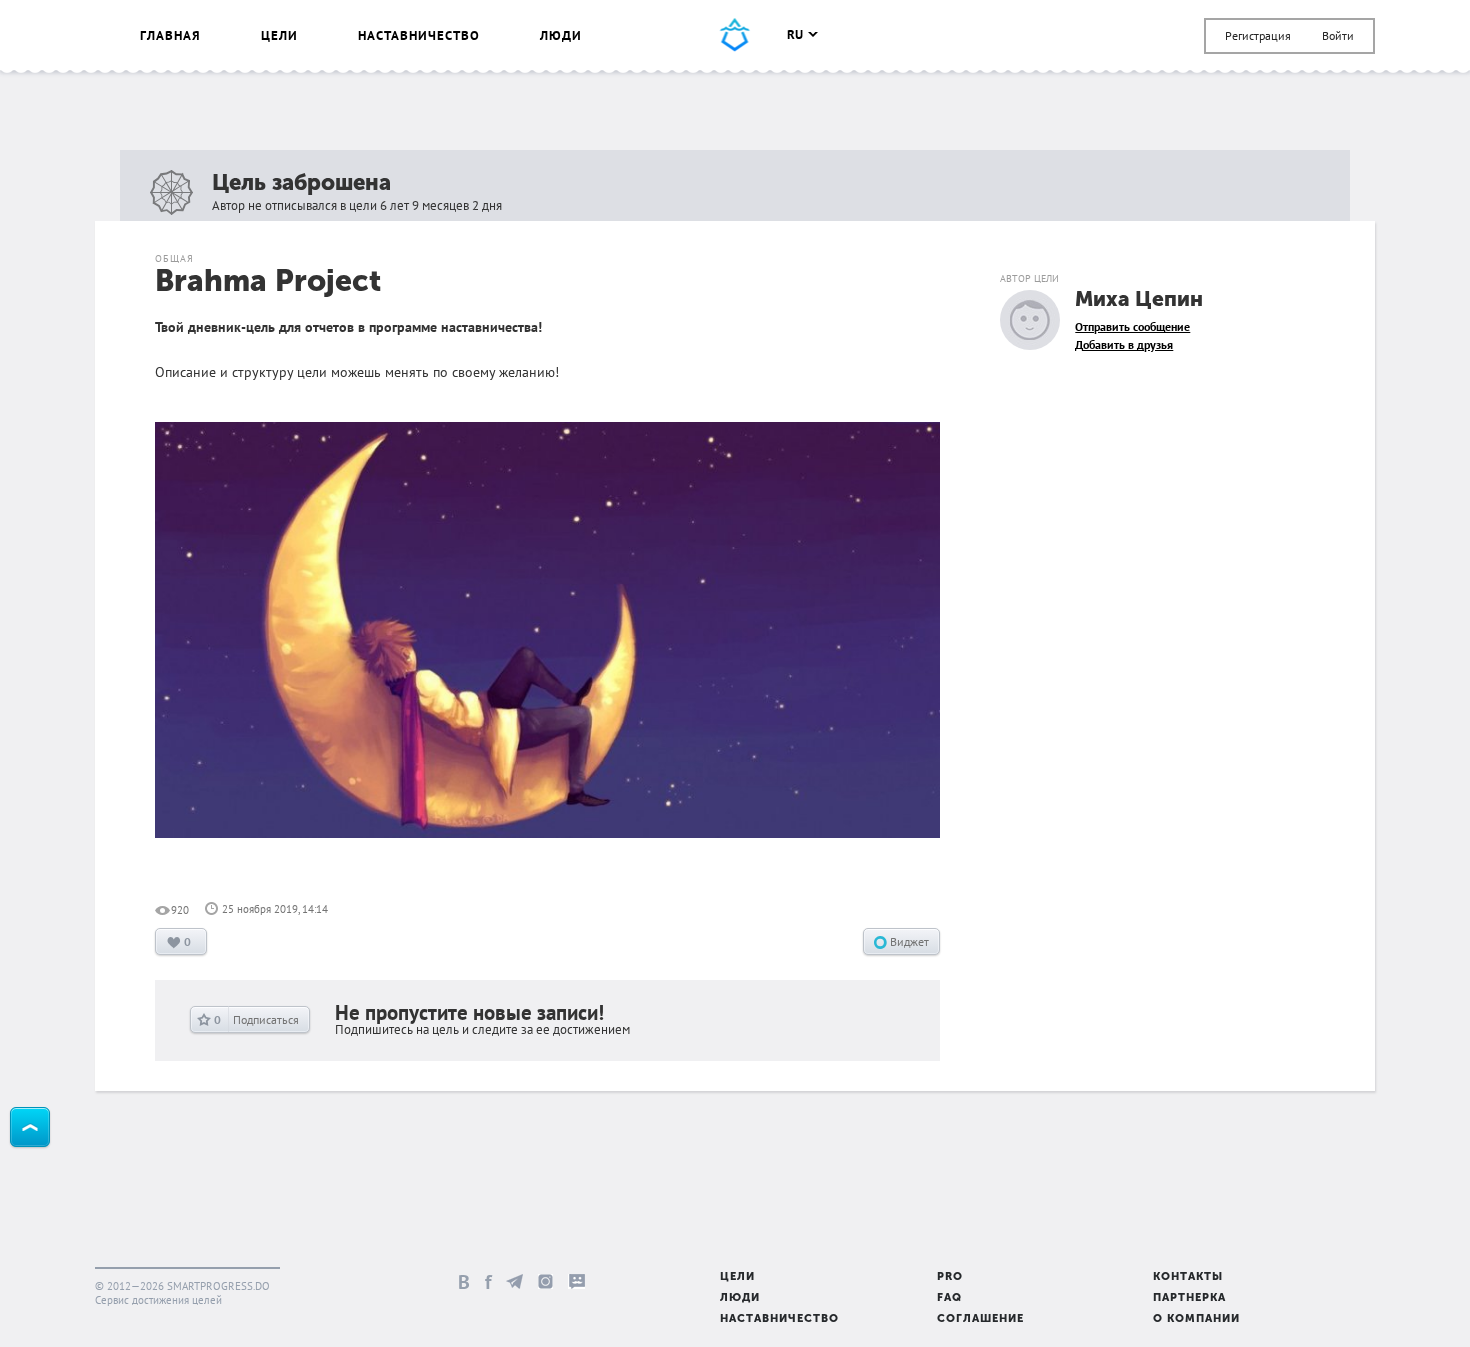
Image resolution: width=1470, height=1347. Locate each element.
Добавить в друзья (1124, 344)
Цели (279, 35)
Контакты (1188, 1277)
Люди (561, 35)
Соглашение (980, 1319)
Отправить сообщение (1132, 326)
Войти (1338, 35)
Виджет (908, 941)
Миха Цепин (1139, 300)
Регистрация (1258, 35)
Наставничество (419, 35)
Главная (170, 35)
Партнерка (1189, 1298)
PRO (950, 1277)
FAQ (949, 1298)
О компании (1196, 1319)
